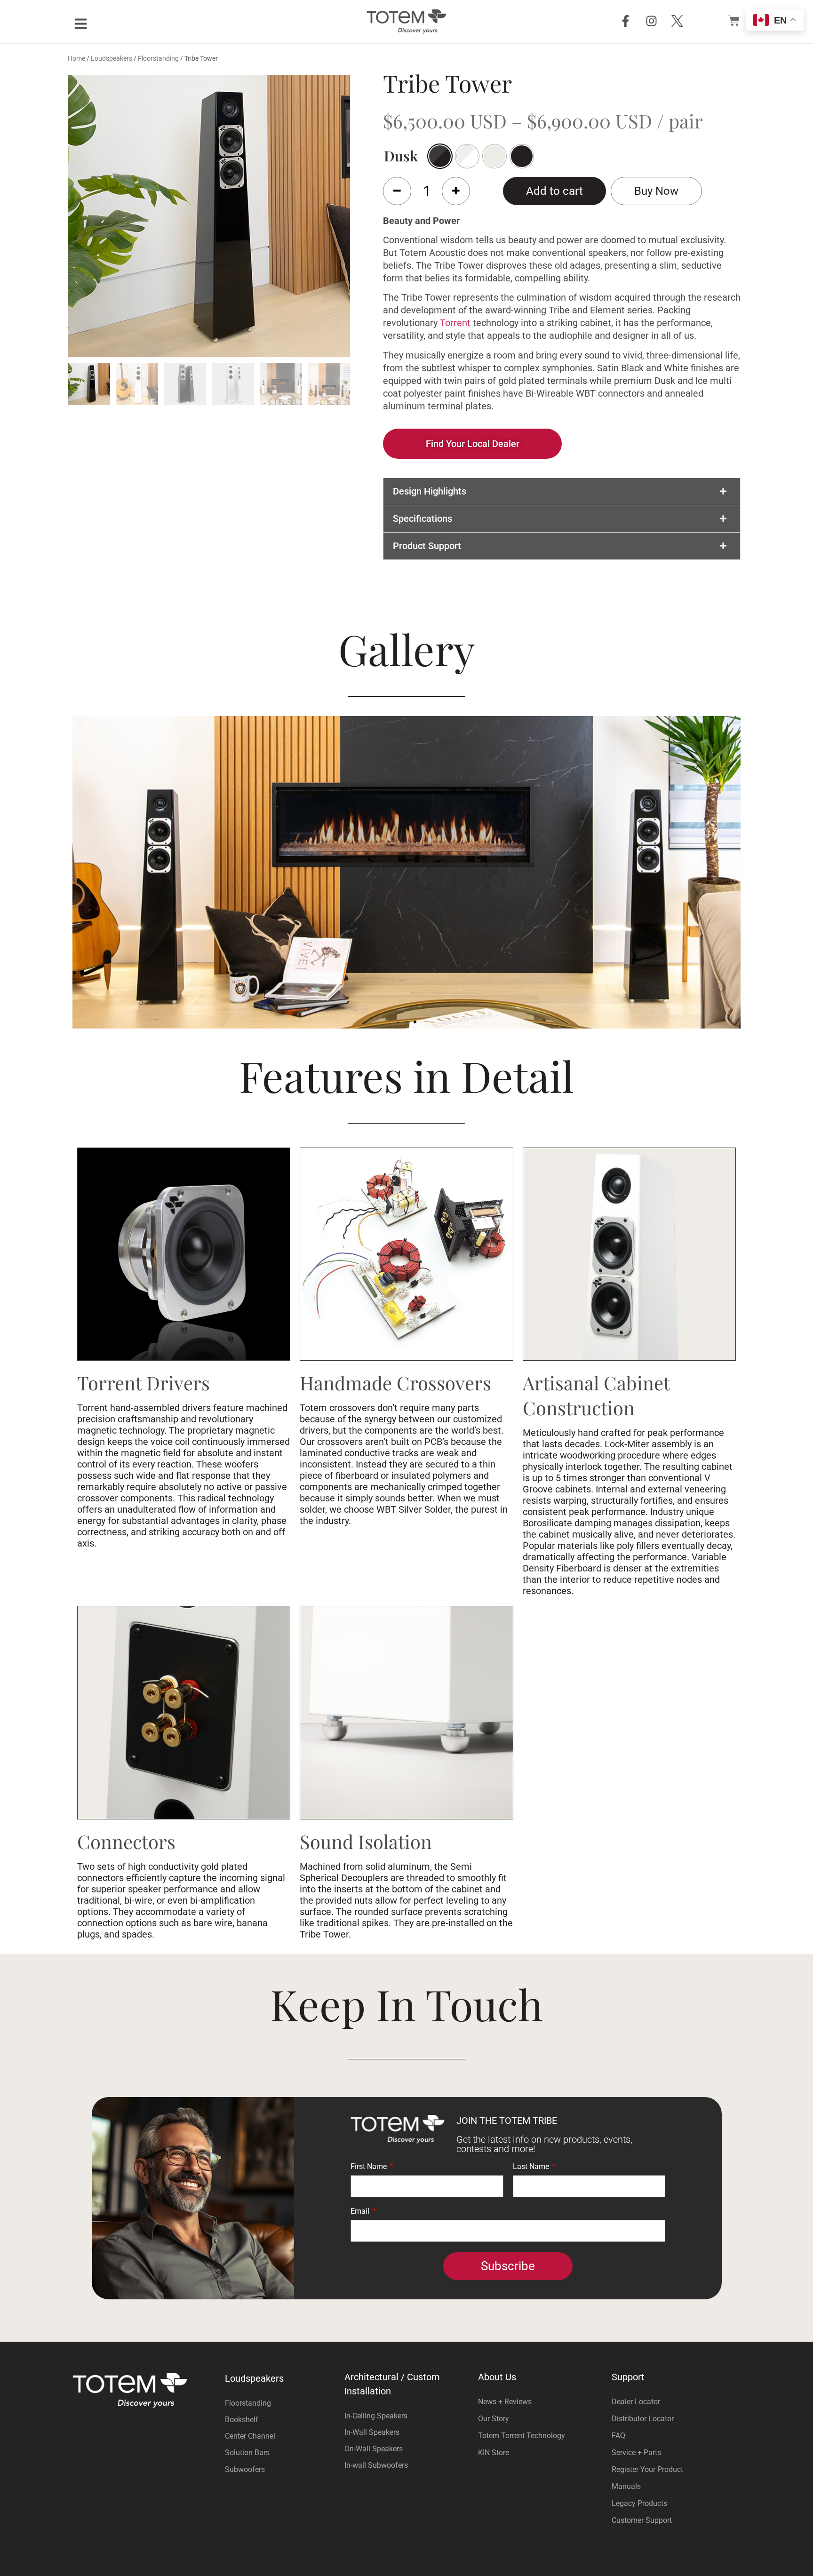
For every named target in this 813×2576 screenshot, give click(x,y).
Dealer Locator (636, 2402)
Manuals (626, 2486)
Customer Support (642, 2520)
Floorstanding (158, 58)
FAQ (618, 2436)
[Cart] (734, 19)
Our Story (494, 2419)
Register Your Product (647, 2469)
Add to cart (554, 191)
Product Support (427, 546)
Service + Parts (636, 2452)
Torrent (455, 323)
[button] (562, 491)
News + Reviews (505, 2402)
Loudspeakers (112, 58)
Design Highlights (430, 491)
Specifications (422, 518)
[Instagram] (651, 21)
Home (76, 58)
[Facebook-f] (625, 21)
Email (361, 2212)
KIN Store (494, 2452)
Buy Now (656, 191)
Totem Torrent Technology (522, 2436)
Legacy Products (639, 2503)
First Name (370, 2167)
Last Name (532, 2167)
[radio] (467, 156)
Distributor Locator (643, 2419)
